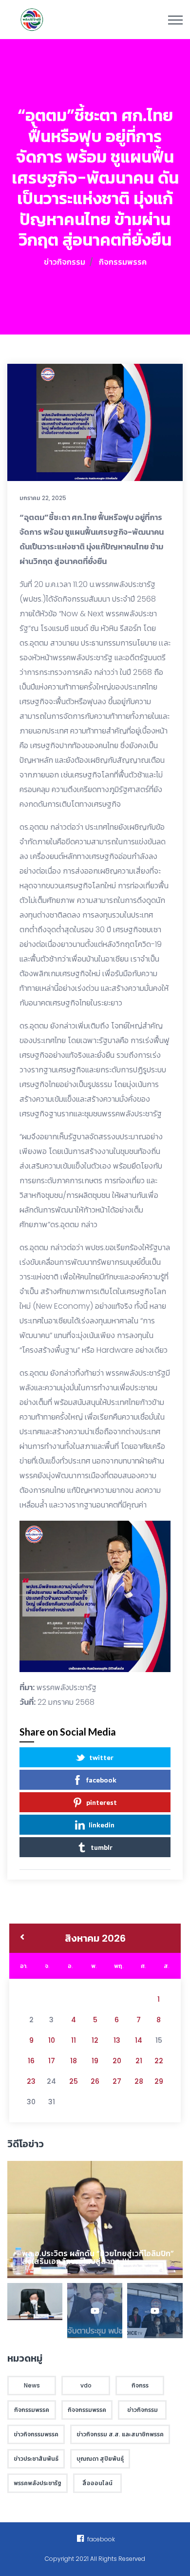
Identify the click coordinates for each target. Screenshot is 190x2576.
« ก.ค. (22, 1938)
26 (95, 2081)
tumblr (102, 1847)
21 (139, 2061)
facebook (101, 1780)
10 (52, 2040)
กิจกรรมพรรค (123, 262)
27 (117, 2081)
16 (31, 2061)
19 (95, 2061)
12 (95, 2040)
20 (117, 2061)
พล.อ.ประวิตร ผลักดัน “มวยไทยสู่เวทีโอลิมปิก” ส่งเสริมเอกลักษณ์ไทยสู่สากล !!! (98, 2257)
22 (159, 2061)
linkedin (102, 1825)
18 (74, 2061)
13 (117, 2040)
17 (52, 2061)
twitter (101, 1757)
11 (74, 2040)
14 (139, 2040)
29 (159, 2081)
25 (74, 2081)
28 (139, 2081)
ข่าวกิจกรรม (65, 262)
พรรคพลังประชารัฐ (66, 1687)
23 (31, 2081)
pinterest (102, 1802)
